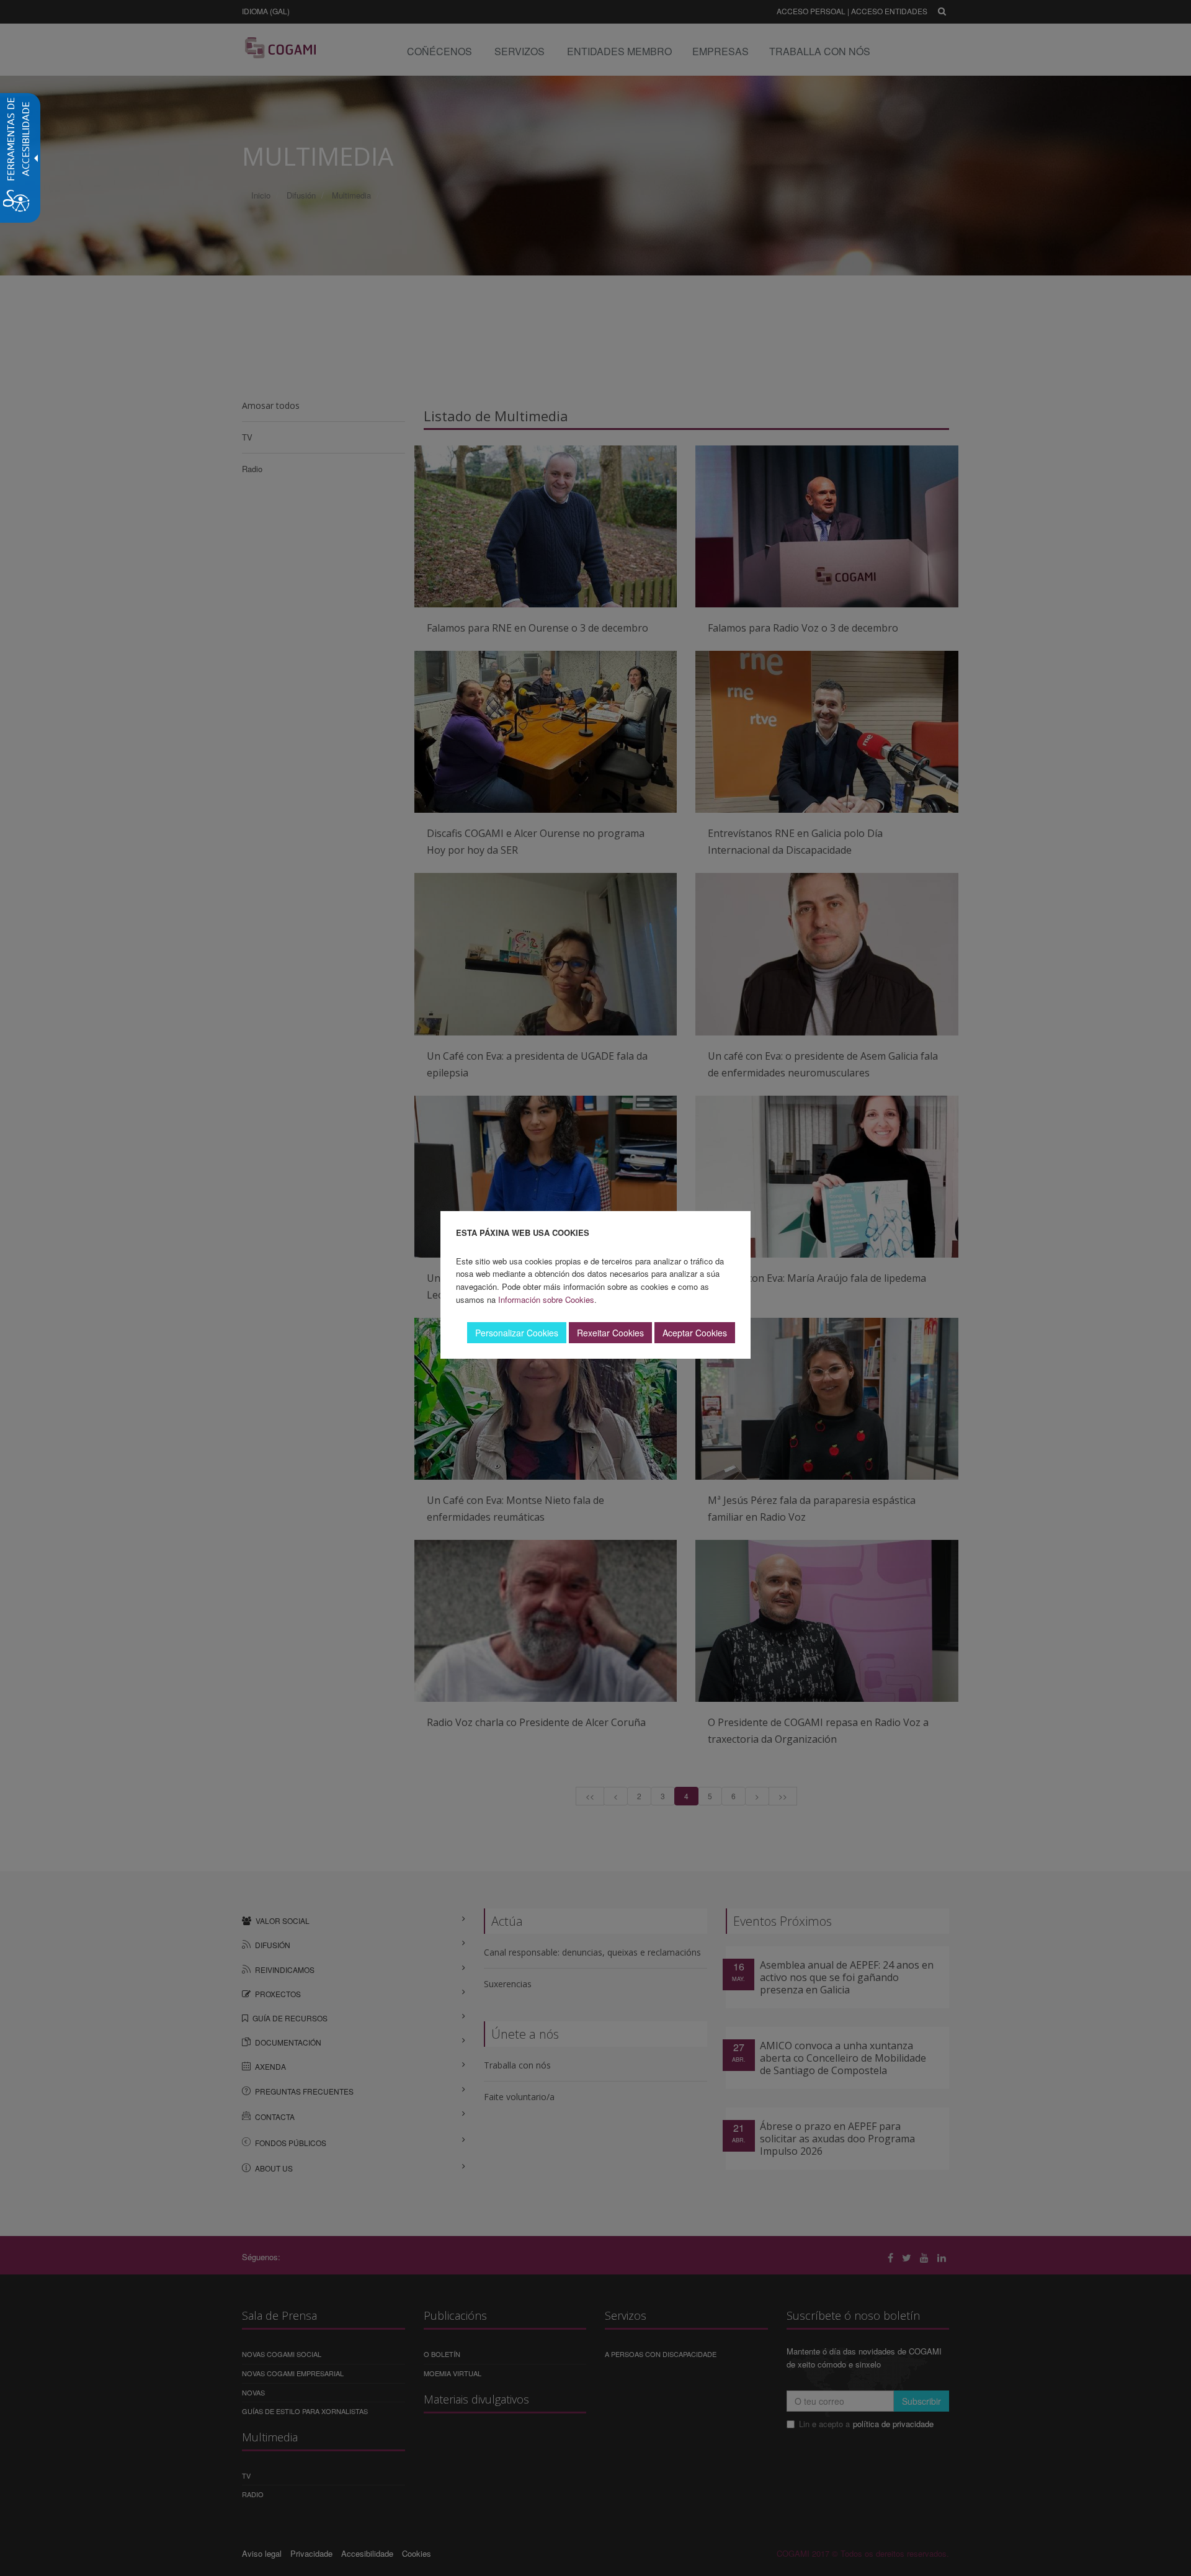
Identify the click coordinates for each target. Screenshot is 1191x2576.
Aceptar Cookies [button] (695, 1333)
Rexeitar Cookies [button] (610, 1333)
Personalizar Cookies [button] (517, 1333)
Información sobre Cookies (546, 1299)
